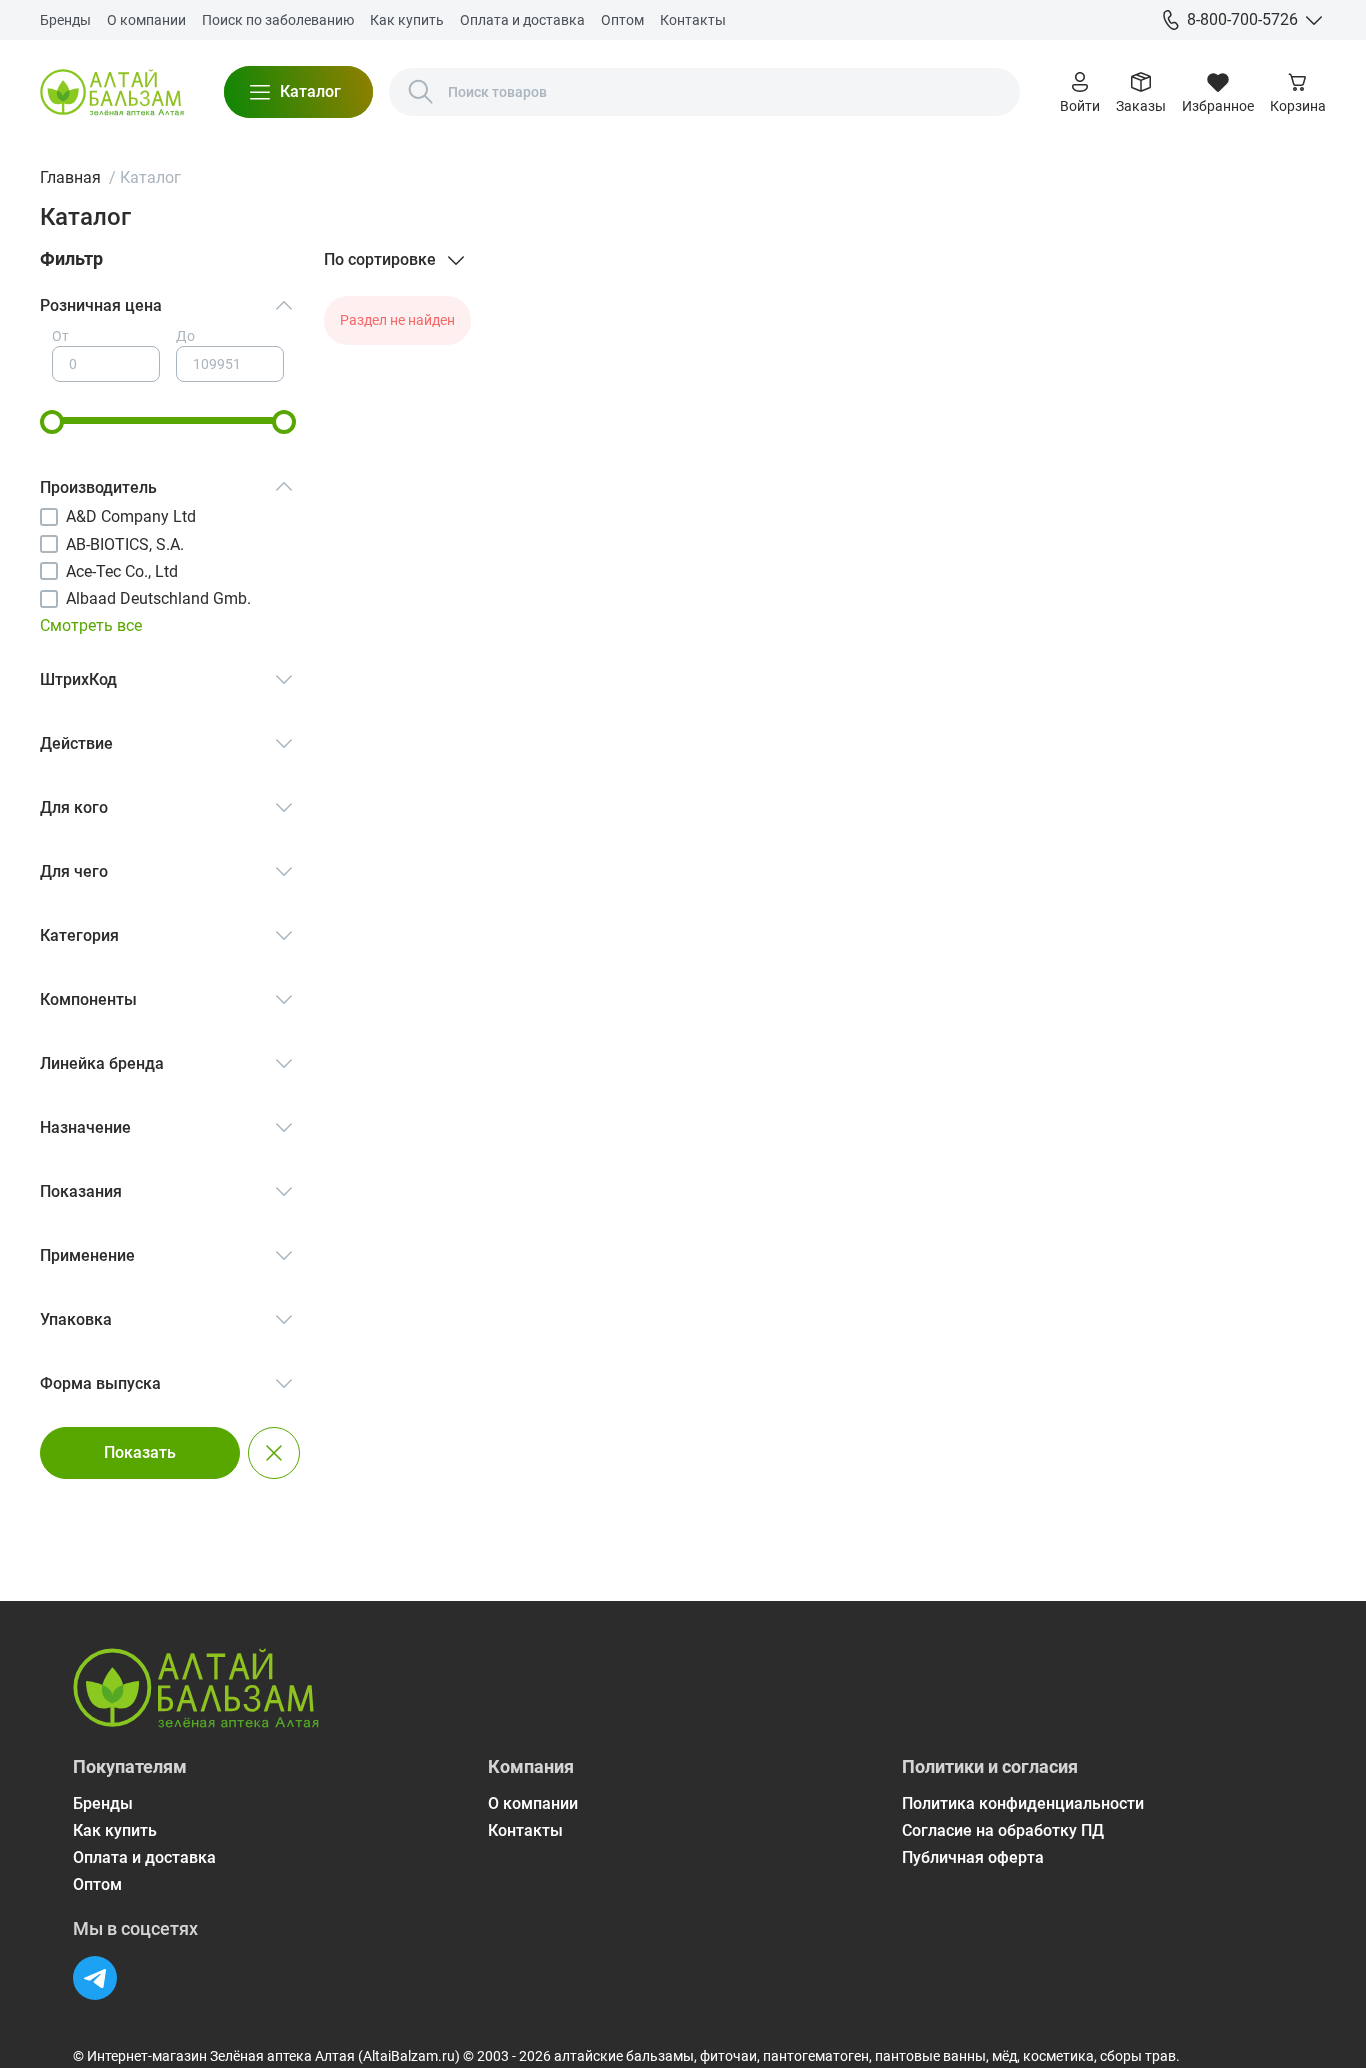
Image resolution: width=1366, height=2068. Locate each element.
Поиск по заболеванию (278, 20)
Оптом (622, 20)
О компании (146, 20)
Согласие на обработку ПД (1003, 1830)
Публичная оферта (973, 1857)
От (60, 336)
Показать (140, 1452)
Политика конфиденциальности (1023, 1803)
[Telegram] (95, 1978)
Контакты (693, 20)
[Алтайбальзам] (112, 92)
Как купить (407, 20)
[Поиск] (421, 92)
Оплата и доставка (522, 20)
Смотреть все (91, 625)
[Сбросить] (274, 1453)
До (185, 336)
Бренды (65, 20)
